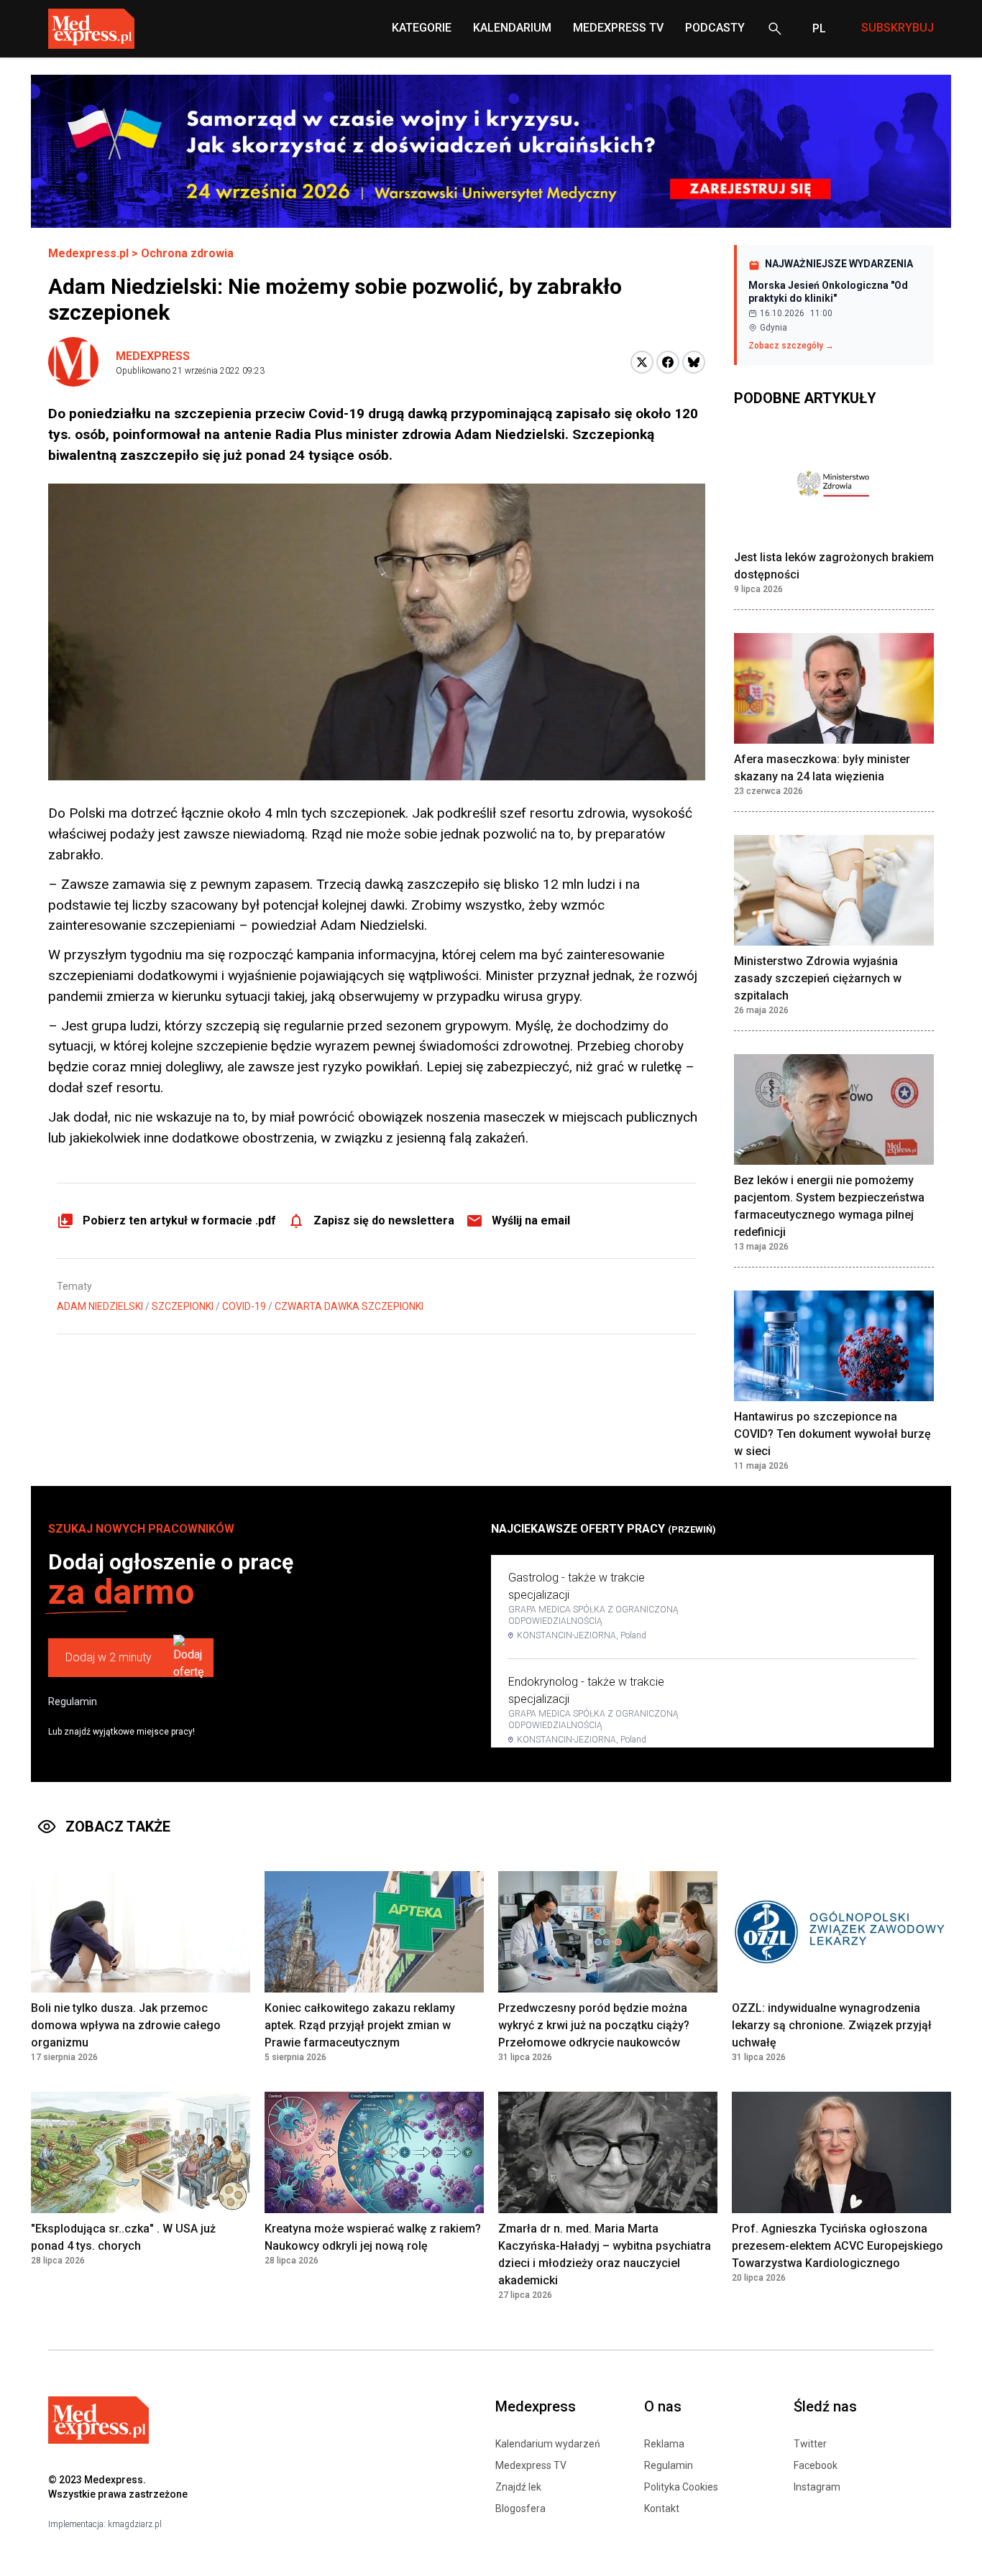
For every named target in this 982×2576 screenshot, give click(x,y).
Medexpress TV (531, 2465)
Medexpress (153, 356)
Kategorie (422, 28)
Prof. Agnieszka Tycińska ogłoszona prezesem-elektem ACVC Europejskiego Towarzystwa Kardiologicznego (838, 2246)
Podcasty (715, 28)
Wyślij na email (531, 1220)
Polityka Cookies (681, 2487)
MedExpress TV (618, 28)
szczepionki (183, 1306)
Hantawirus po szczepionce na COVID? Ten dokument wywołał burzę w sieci (832, 1434)
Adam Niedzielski (100, 1306)
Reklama (664, 2444)
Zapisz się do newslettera (384, 1220)
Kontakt (662, 2508)
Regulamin (73, 1702)
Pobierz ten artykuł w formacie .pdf (179, 1220)
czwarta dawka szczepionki (349, 1306)
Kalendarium (512, 28)
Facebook (816, 2465)
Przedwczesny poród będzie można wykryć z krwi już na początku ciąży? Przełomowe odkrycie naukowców (594, 2025)
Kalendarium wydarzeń (548, 2444)
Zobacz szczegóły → (791, 346)
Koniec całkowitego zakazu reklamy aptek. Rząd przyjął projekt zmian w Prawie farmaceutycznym (360, 2025)
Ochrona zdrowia (187, 253)
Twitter (810, 2444)
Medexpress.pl (88, 253)
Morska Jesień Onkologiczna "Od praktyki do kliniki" (828, 292)
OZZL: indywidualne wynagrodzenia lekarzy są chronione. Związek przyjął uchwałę (832, 2025)
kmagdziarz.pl (135, 2524)
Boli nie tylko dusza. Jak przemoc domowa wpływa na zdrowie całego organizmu (126, 2025)
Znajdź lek (518, 2487)
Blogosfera (520, 2508)
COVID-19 (244, 1306)
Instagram (817, 2487)
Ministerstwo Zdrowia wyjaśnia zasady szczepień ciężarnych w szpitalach (818, 978)
